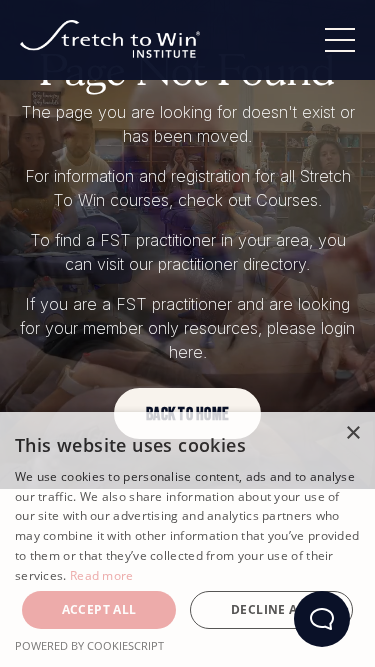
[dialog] (187, 539)
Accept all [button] (99, 609)
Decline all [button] (271, 609)
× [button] (352, 433)
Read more (102, 575)
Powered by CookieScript (89, 645)
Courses (287, 200)
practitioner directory (232, 264)
